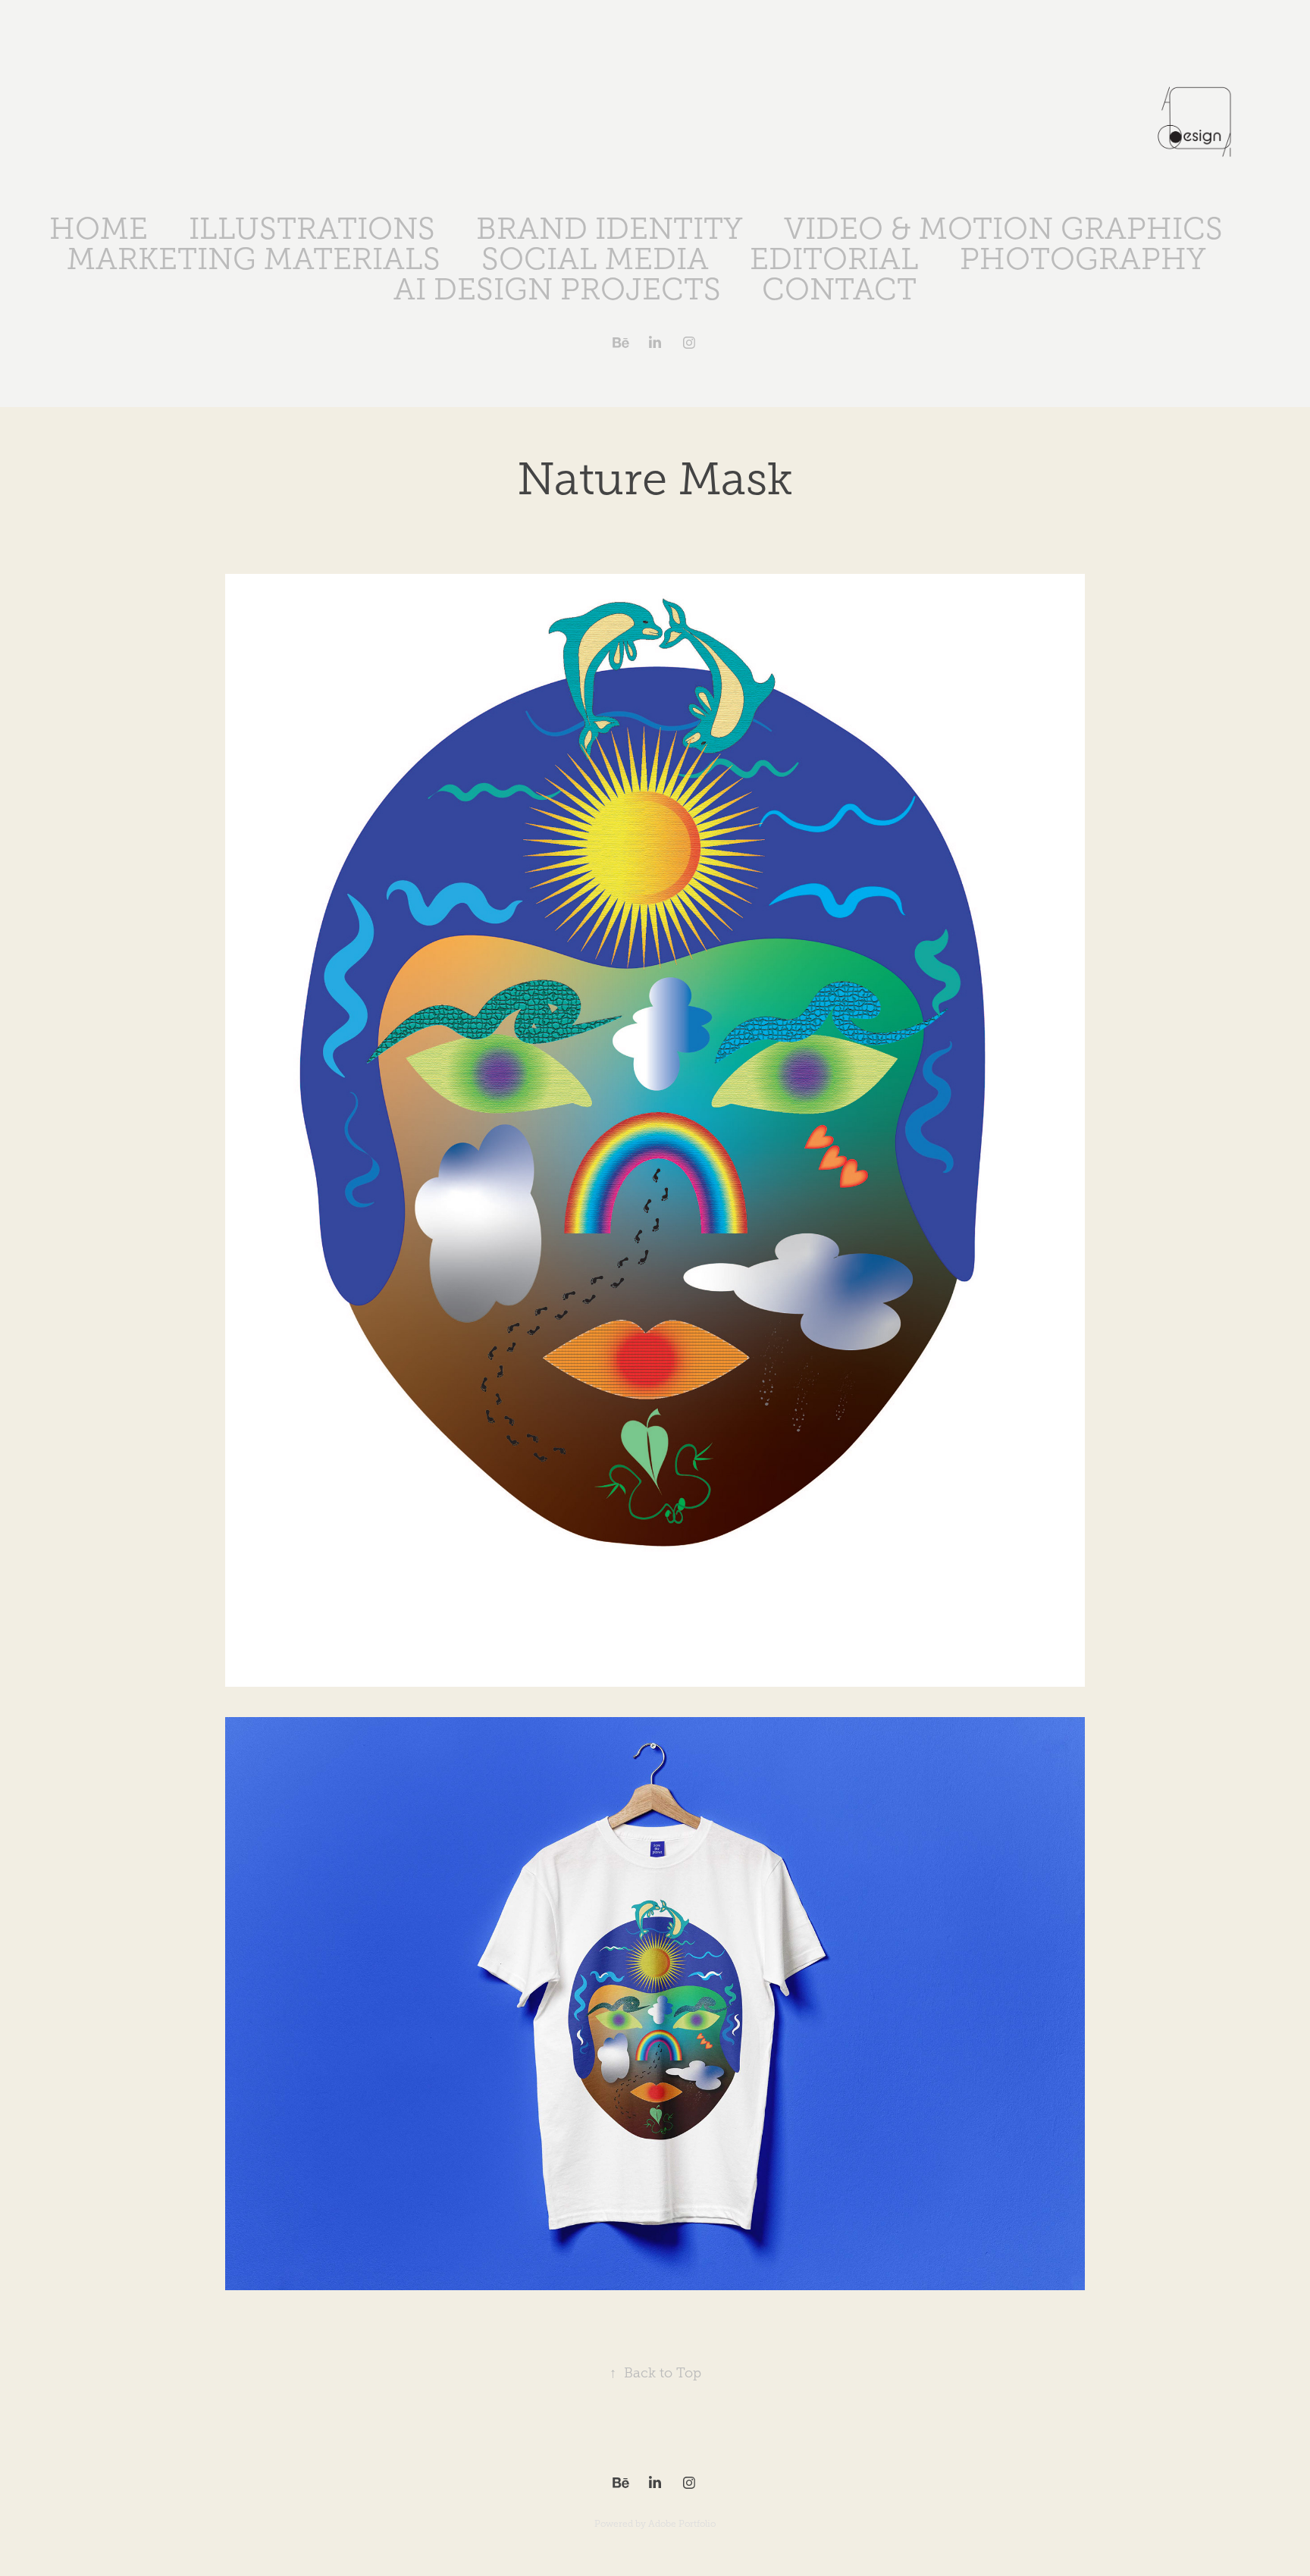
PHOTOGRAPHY (1083, 259)
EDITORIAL (834, 259)
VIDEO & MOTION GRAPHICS (1003, 229)
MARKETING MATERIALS (254, 259)
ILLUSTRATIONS (312, 229)
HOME (99, 229)
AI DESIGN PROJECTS (557, 289)
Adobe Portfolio (682, 2524)
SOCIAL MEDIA (595, 259)
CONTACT (839, 289)
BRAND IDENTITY (610, 229)
